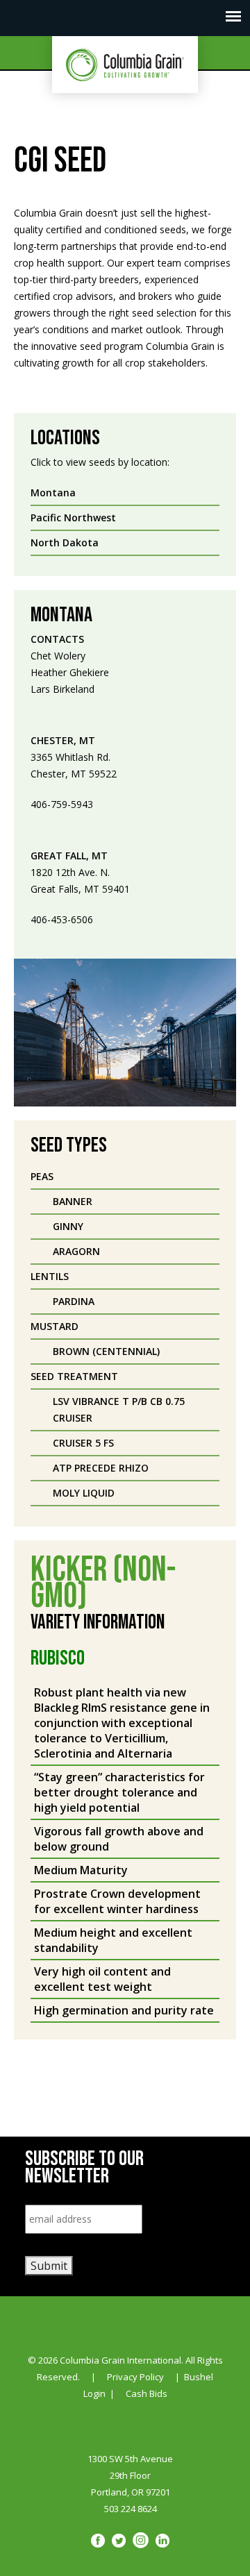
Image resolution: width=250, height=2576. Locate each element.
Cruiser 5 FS (83, 1443)
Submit (49, 2266)
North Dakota (65, 542)
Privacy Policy (135, 2377)
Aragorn (76, 1251)
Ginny (68, 1226)
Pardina (74, 1301)
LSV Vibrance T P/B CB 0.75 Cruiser (119, 1409)
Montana (53, 493)
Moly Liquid (84, 1493)
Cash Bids (147, 2393)
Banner (73, 1201)
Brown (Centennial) (106, 1351)
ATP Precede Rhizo (101, 1468)
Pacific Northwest (73, 517)
